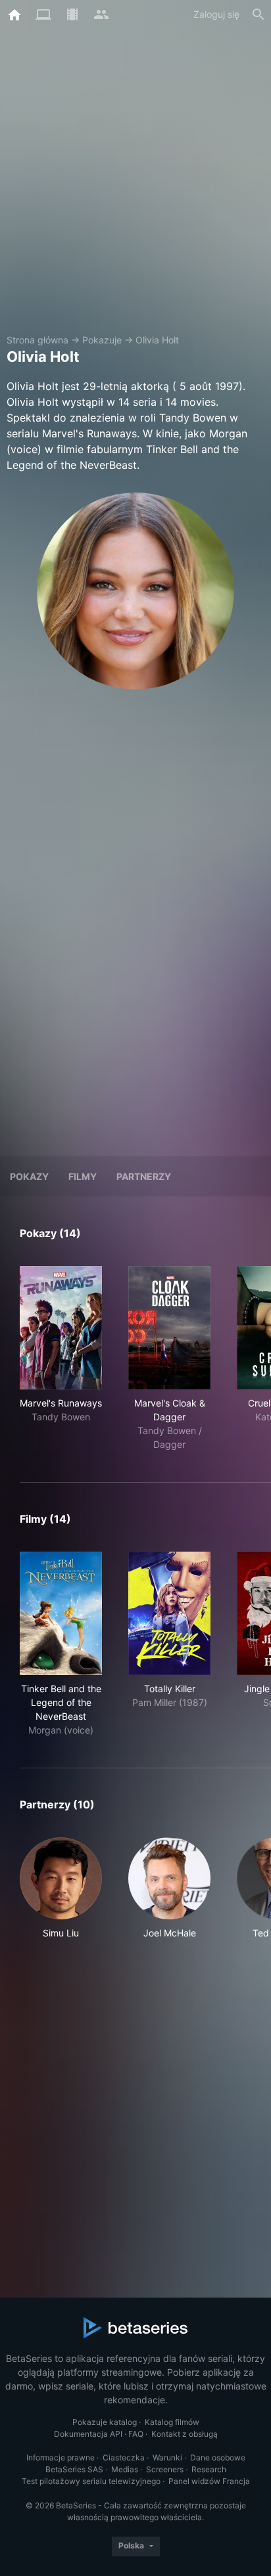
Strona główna (37, 340)
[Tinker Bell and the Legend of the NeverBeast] (61, 1613)
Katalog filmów (172, 2422)
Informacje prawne (61, 2457)
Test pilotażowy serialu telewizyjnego (91, 2481)
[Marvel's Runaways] (61, 1328)
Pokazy (29, 1176)
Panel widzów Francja (209, 2481)
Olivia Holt (157, 340)
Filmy (83, 1176)
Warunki (167, 2457)
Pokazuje (102, 340)
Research (209, 2469)
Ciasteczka (124, 2457)
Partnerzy (144, 1176)
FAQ (136, 2434)
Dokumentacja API (88, 2434)
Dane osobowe (218, 2457)
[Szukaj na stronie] (259, 14)
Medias (125, 2469)
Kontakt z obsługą (185, 2434)
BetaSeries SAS (74, 2469)
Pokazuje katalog (105, 2422)
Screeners (165, 2469)
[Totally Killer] (169, 1613)
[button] (61, 1888)
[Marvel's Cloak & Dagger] (169, 1328)
